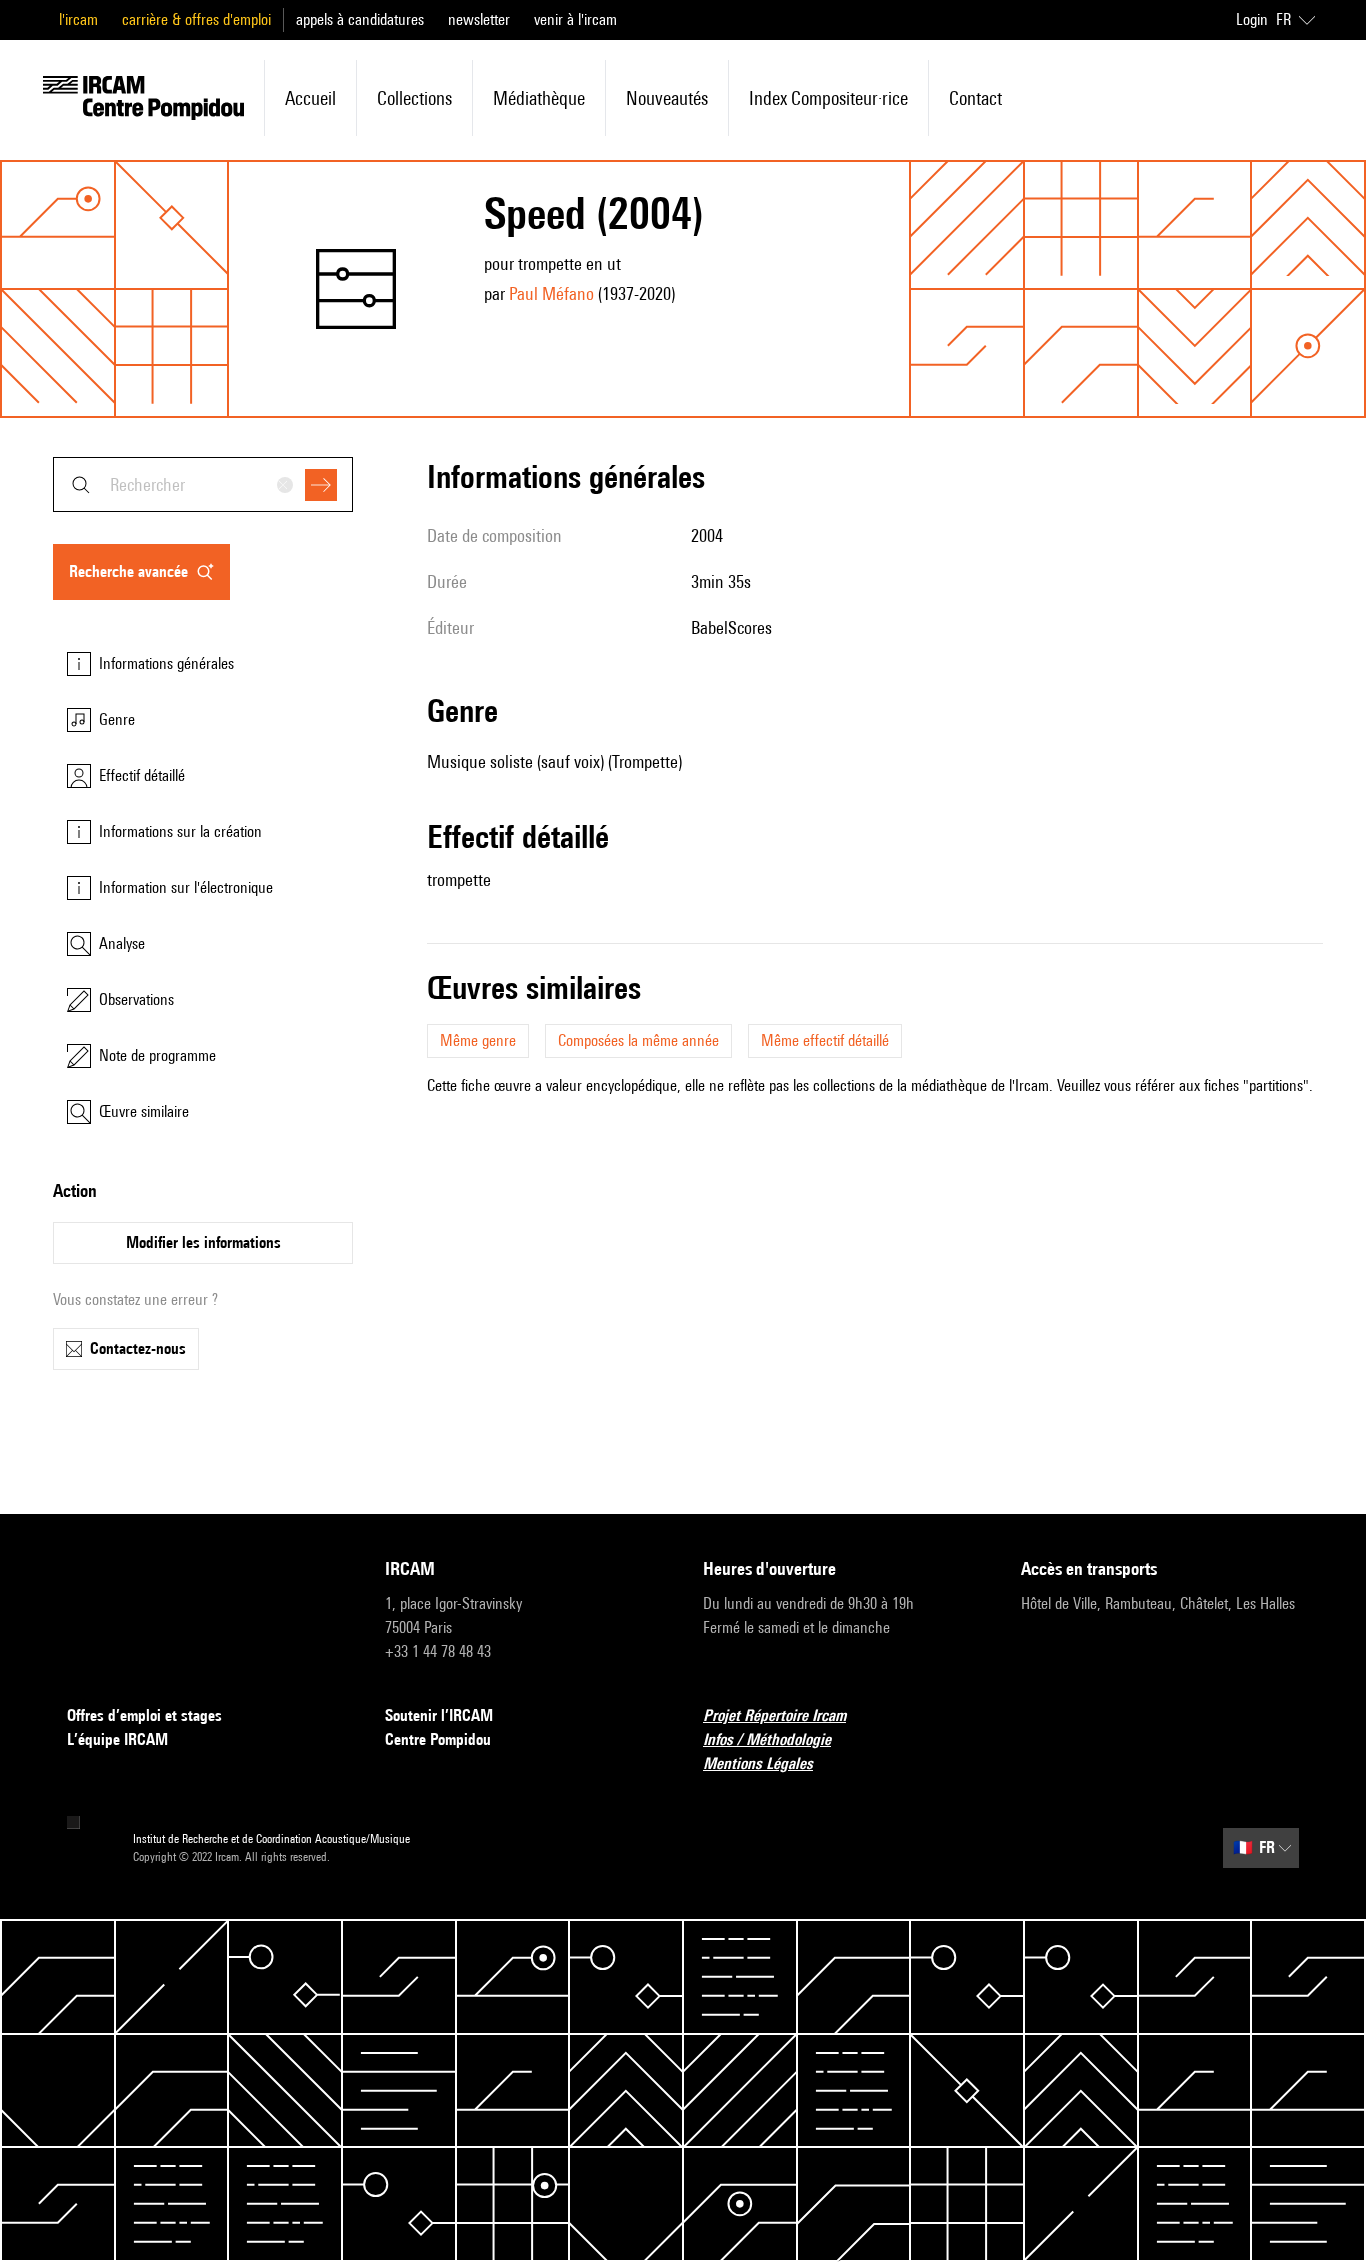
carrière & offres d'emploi (196, 19)
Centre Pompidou (438, 1739)
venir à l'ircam (575, 19)
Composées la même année (638, 1040)
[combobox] (203, 484)
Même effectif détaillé (825, 1040)
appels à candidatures (360, 19)
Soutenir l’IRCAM (439, 1715)
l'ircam (78, 19)
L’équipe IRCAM (117, 1739)
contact (975, 98)
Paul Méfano (551, 293)
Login (1252, 19)
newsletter (479, 19)
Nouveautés (667, 98)
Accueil (310, 98)
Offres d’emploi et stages (144, 1715)
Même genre (478, 1040)
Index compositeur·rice (828, 98)
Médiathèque (539, 98)
